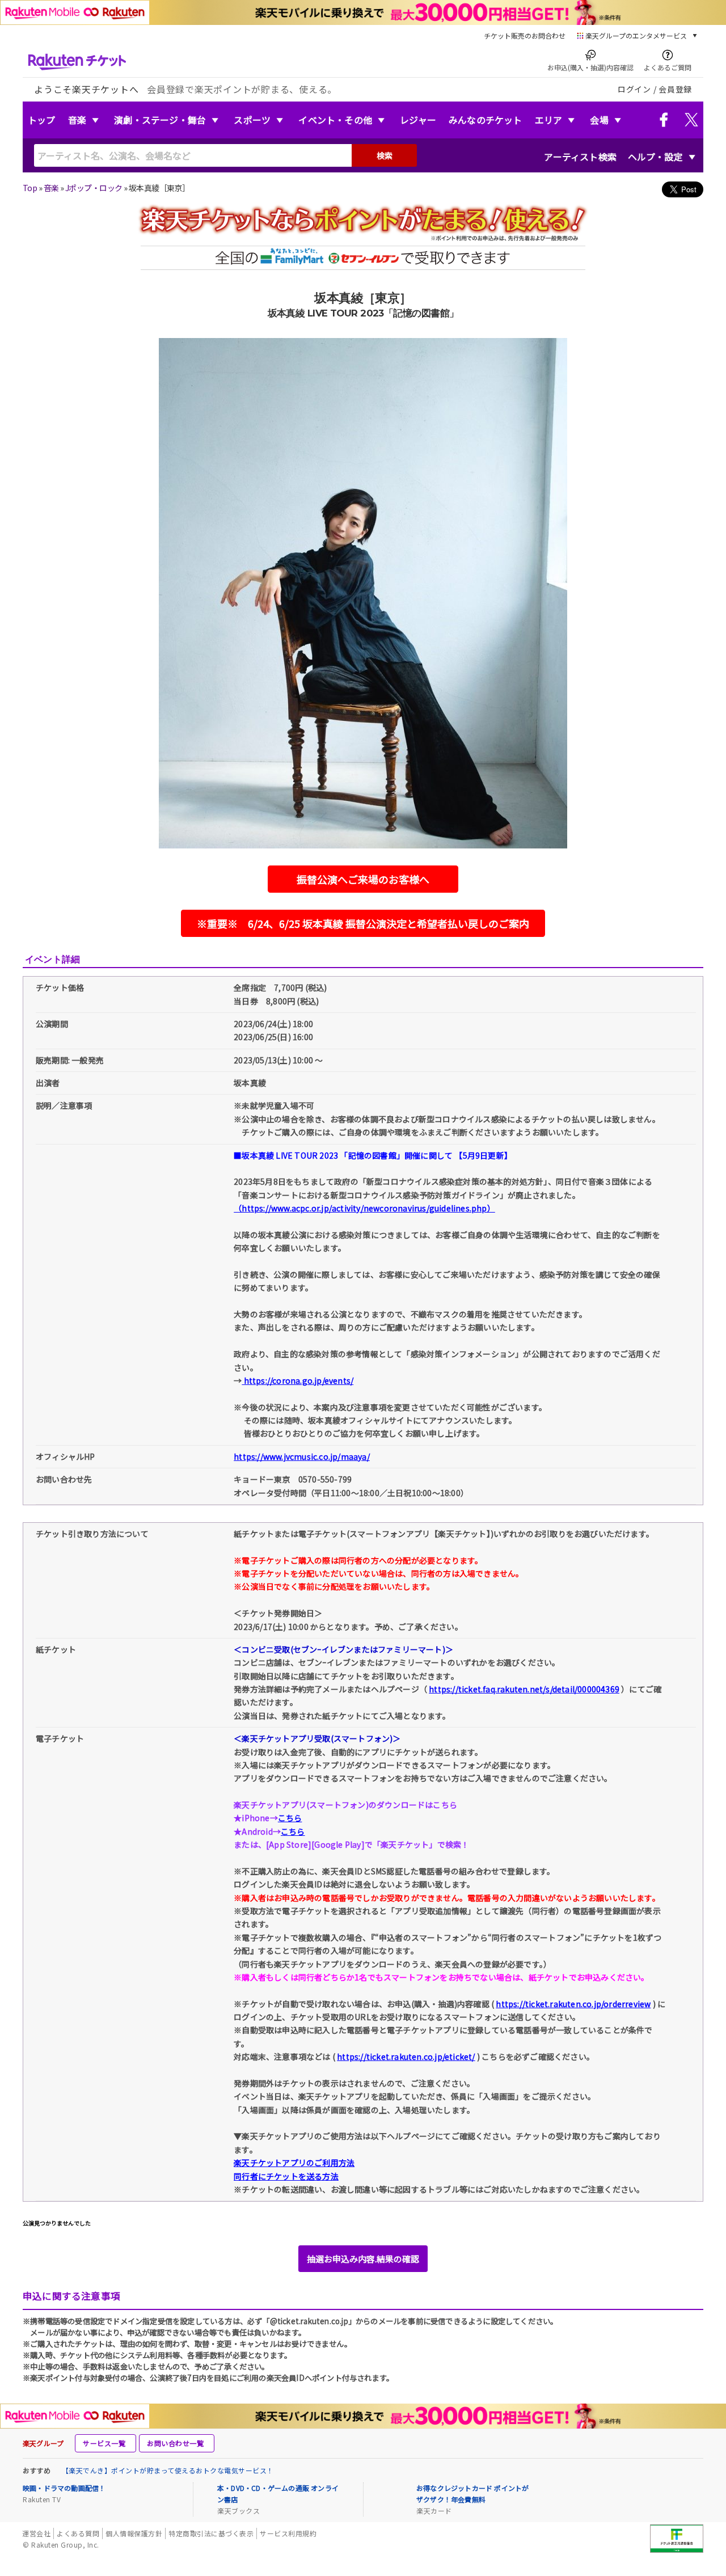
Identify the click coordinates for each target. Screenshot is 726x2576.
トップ (42, 120)
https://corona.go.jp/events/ (297, 1380)
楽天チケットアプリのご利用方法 (294, 2163)
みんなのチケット (486, 120)
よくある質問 (78, 2533)
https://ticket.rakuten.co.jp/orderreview (573, 2004)
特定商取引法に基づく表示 (211, 2533)
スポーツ (252, 120)
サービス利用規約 (288, 2533)
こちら (290, 1818)
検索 (385, 155)
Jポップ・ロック (94, 188)
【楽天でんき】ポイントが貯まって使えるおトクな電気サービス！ (168, 2470)
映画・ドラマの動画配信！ (64, 2488)
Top (30, 188)
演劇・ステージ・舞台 (160, 120)
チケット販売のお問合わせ (525, 35)
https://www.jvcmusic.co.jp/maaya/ (302, 1456)
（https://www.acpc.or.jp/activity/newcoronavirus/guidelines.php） (364, 1208)
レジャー (418, 120)
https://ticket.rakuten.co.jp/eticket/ (406, 2056)
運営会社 (36, 2533)
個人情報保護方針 (134, 2533)
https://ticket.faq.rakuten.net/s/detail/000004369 (524, 1689)
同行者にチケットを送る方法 (286, 2176)
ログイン (634, 89)
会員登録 (675, 89)
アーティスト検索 (580, 157)
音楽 (77, 120)
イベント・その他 (335, 120)
